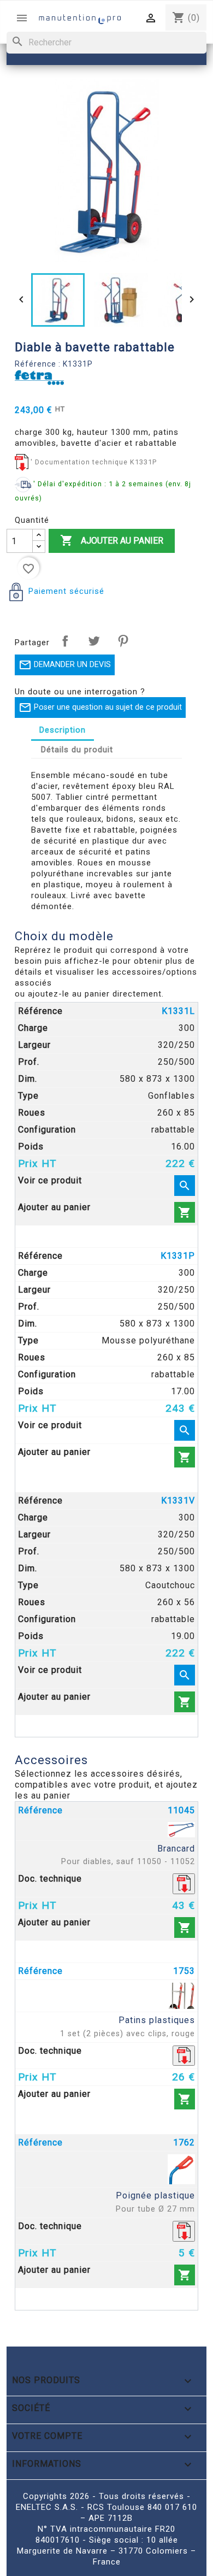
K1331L (178, 1011)
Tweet (94, 641)
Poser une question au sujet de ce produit (100, 708)
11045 (181, 1810)
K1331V (178, 1501)
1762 (184, 2142)
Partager (65, 641)
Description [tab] (63, 730)
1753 (184, 1971)
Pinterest (123, 641)
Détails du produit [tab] (77, 750)
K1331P (178, 1256)
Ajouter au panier (112, 540)
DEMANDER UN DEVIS (65, 665)
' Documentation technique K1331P (94, 462)
